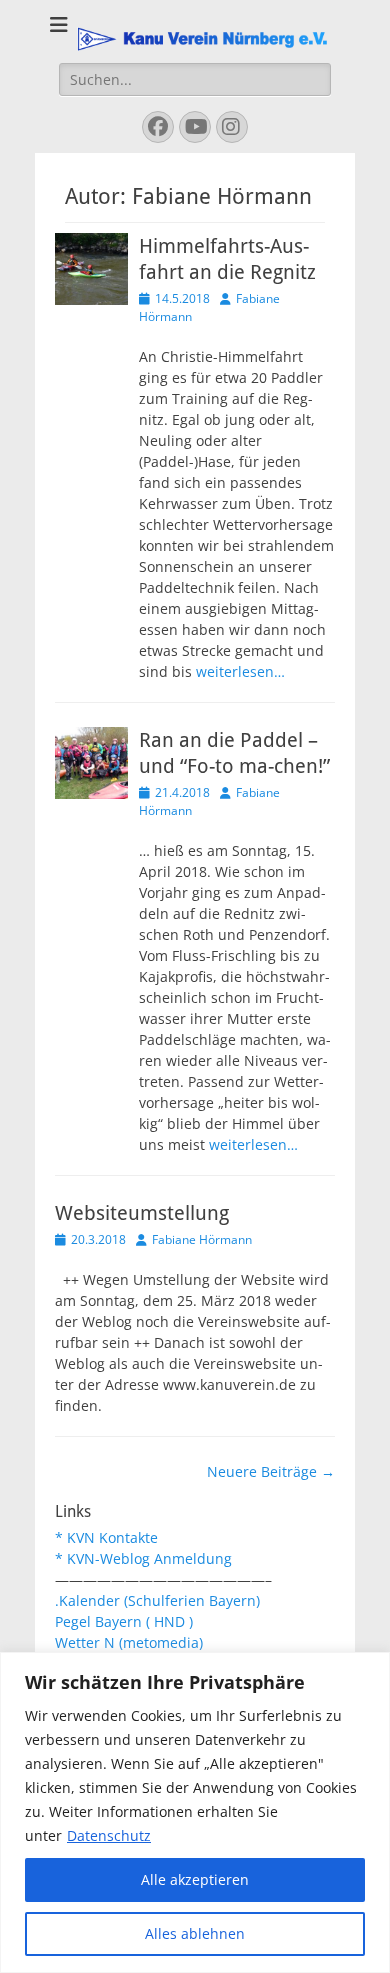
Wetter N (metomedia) (129, 1642)
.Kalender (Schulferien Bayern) (157, 1600)
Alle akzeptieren (195, 1879)
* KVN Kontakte (106, 1537)
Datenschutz (109, 1835)
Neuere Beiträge (271, 1471)
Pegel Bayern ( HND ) (124, 1621)
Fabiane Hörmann (202, 1239)
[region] (195, 1812)
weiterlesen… (240, 671)
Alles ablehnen (195, 1933)
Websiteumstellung (142, 1213)
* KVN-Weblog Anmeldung (143, 1558)
